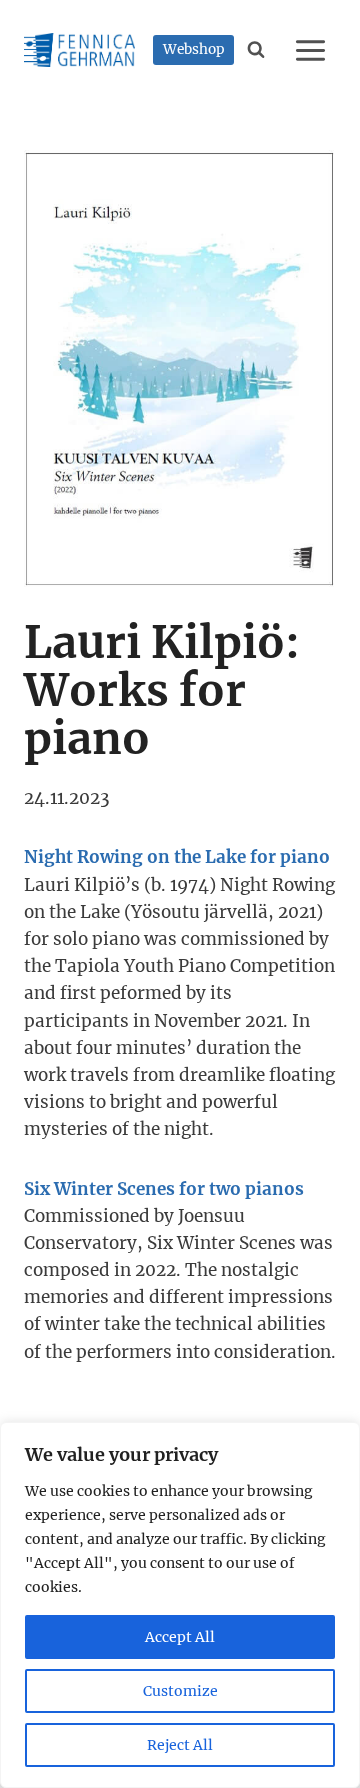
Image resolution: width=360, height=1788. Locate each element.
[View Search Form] (256, 50)
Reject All (180, 1745)
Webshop (194, 49)
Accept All (180, 1637)
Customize (180, 1691)
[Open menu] (313, 50)
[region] (180, 1605)
